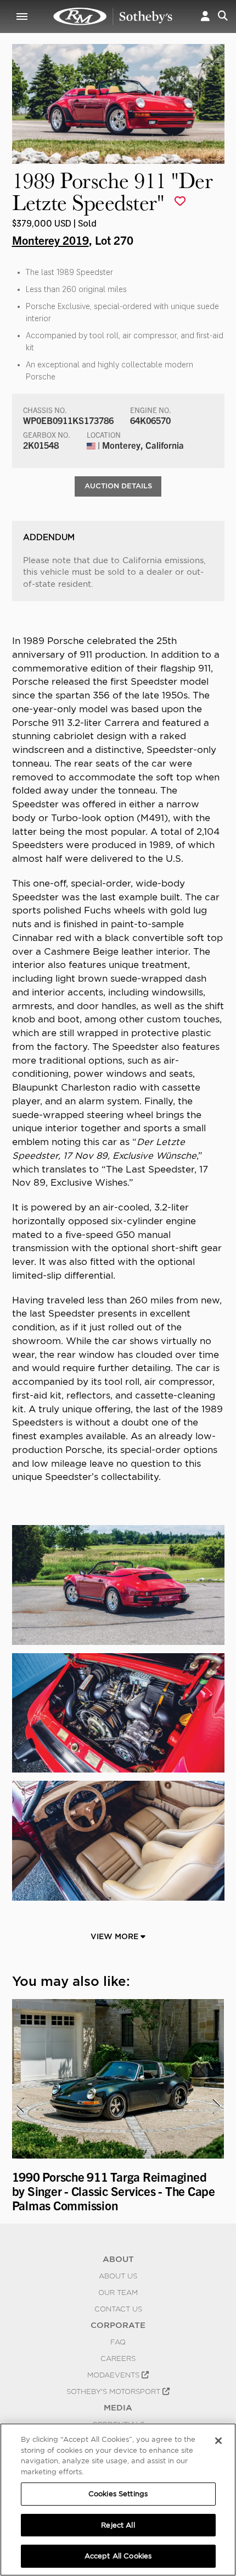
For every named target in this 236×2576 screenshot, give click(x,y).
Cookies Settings (118, 2494)
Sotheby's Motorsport (114, 2391)
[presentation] (19, 2106)
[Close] (218, 2441)
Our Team (118, 2292)
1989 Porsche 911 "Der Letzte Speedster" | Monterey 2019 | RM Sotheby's (113, 16)
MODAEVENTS (114, 2375)
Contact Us (118, 2309)
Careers (118, 2358)
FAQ (118, 2342)
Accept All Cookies (118, 2556)
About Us (118, 2276)
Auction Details (118, 486)
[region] (118, 2500)
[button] (205, 16)
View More (116, 1936)
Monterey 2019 (50, 240)
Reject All (118, 2525)
